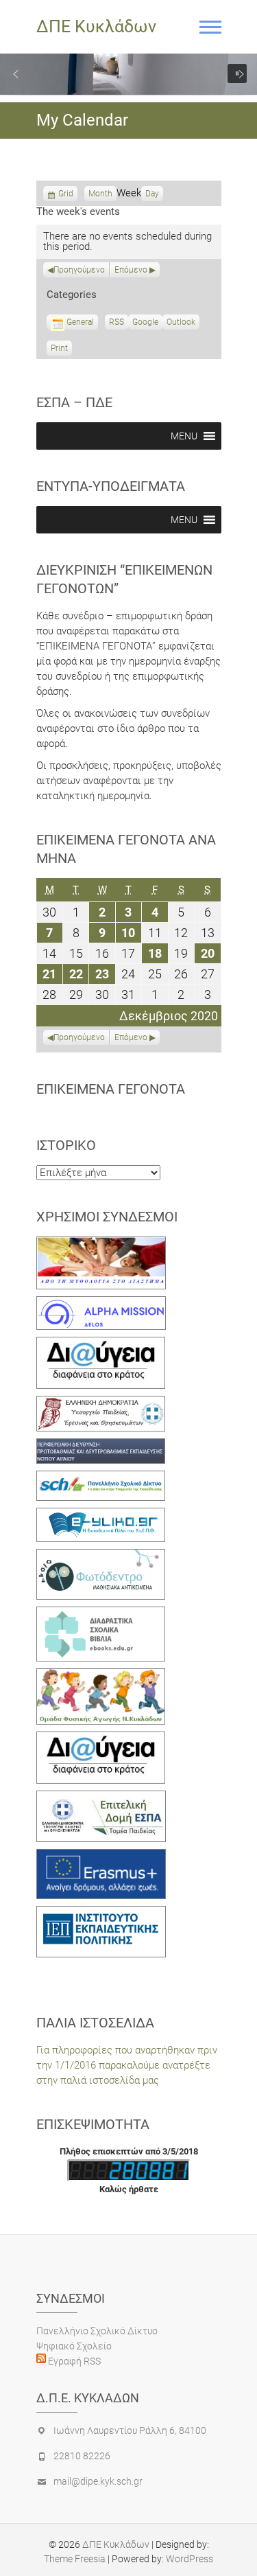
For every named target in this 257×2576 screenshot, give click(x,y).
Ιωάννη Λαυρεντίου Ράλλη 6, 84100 (130, 2430)
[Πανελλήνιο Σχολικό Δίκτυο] (101, 1478)
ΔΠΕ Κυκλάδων (96, 26)
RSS (117, 322)
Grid (66, 195)
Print (61, 349)
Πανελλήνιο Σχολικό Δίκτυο (97, 2331)
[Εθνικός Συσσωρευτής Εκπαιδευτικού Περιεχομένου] (101, 1556)
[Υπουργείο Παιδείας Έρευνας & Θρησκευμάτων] (101, 1403)
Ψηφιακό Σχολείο (74, 2346)
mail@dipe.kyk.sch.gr (98, 2481)
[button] (16, 74)
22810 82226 (82, 2456)
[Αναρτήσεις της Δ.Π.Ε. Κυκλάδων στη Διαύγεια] (101, 1344)
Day (152, 194)
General (80, 322)
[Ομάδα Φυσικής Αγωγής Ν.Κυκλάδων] (101, 1676)
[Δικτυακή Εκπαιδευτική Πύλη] (101, 1515)
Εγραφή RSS (73, 2361)
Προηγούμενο (79, 270)
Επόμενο (131, 270)
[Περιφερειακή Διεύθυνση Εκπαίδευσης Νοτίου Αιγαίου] (101, 1446)
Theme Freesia (75, 2559)
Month (100, 194)
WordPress (189, 2559)
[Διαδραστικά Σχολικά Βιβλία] (101, 1614)
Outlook (181, 323)
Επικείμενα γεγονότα (111, 1089)
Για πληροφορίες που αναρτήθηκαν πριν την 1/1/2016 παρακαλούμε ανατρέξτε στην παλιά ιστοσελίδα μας (127, 2065)
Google (145, 323)
